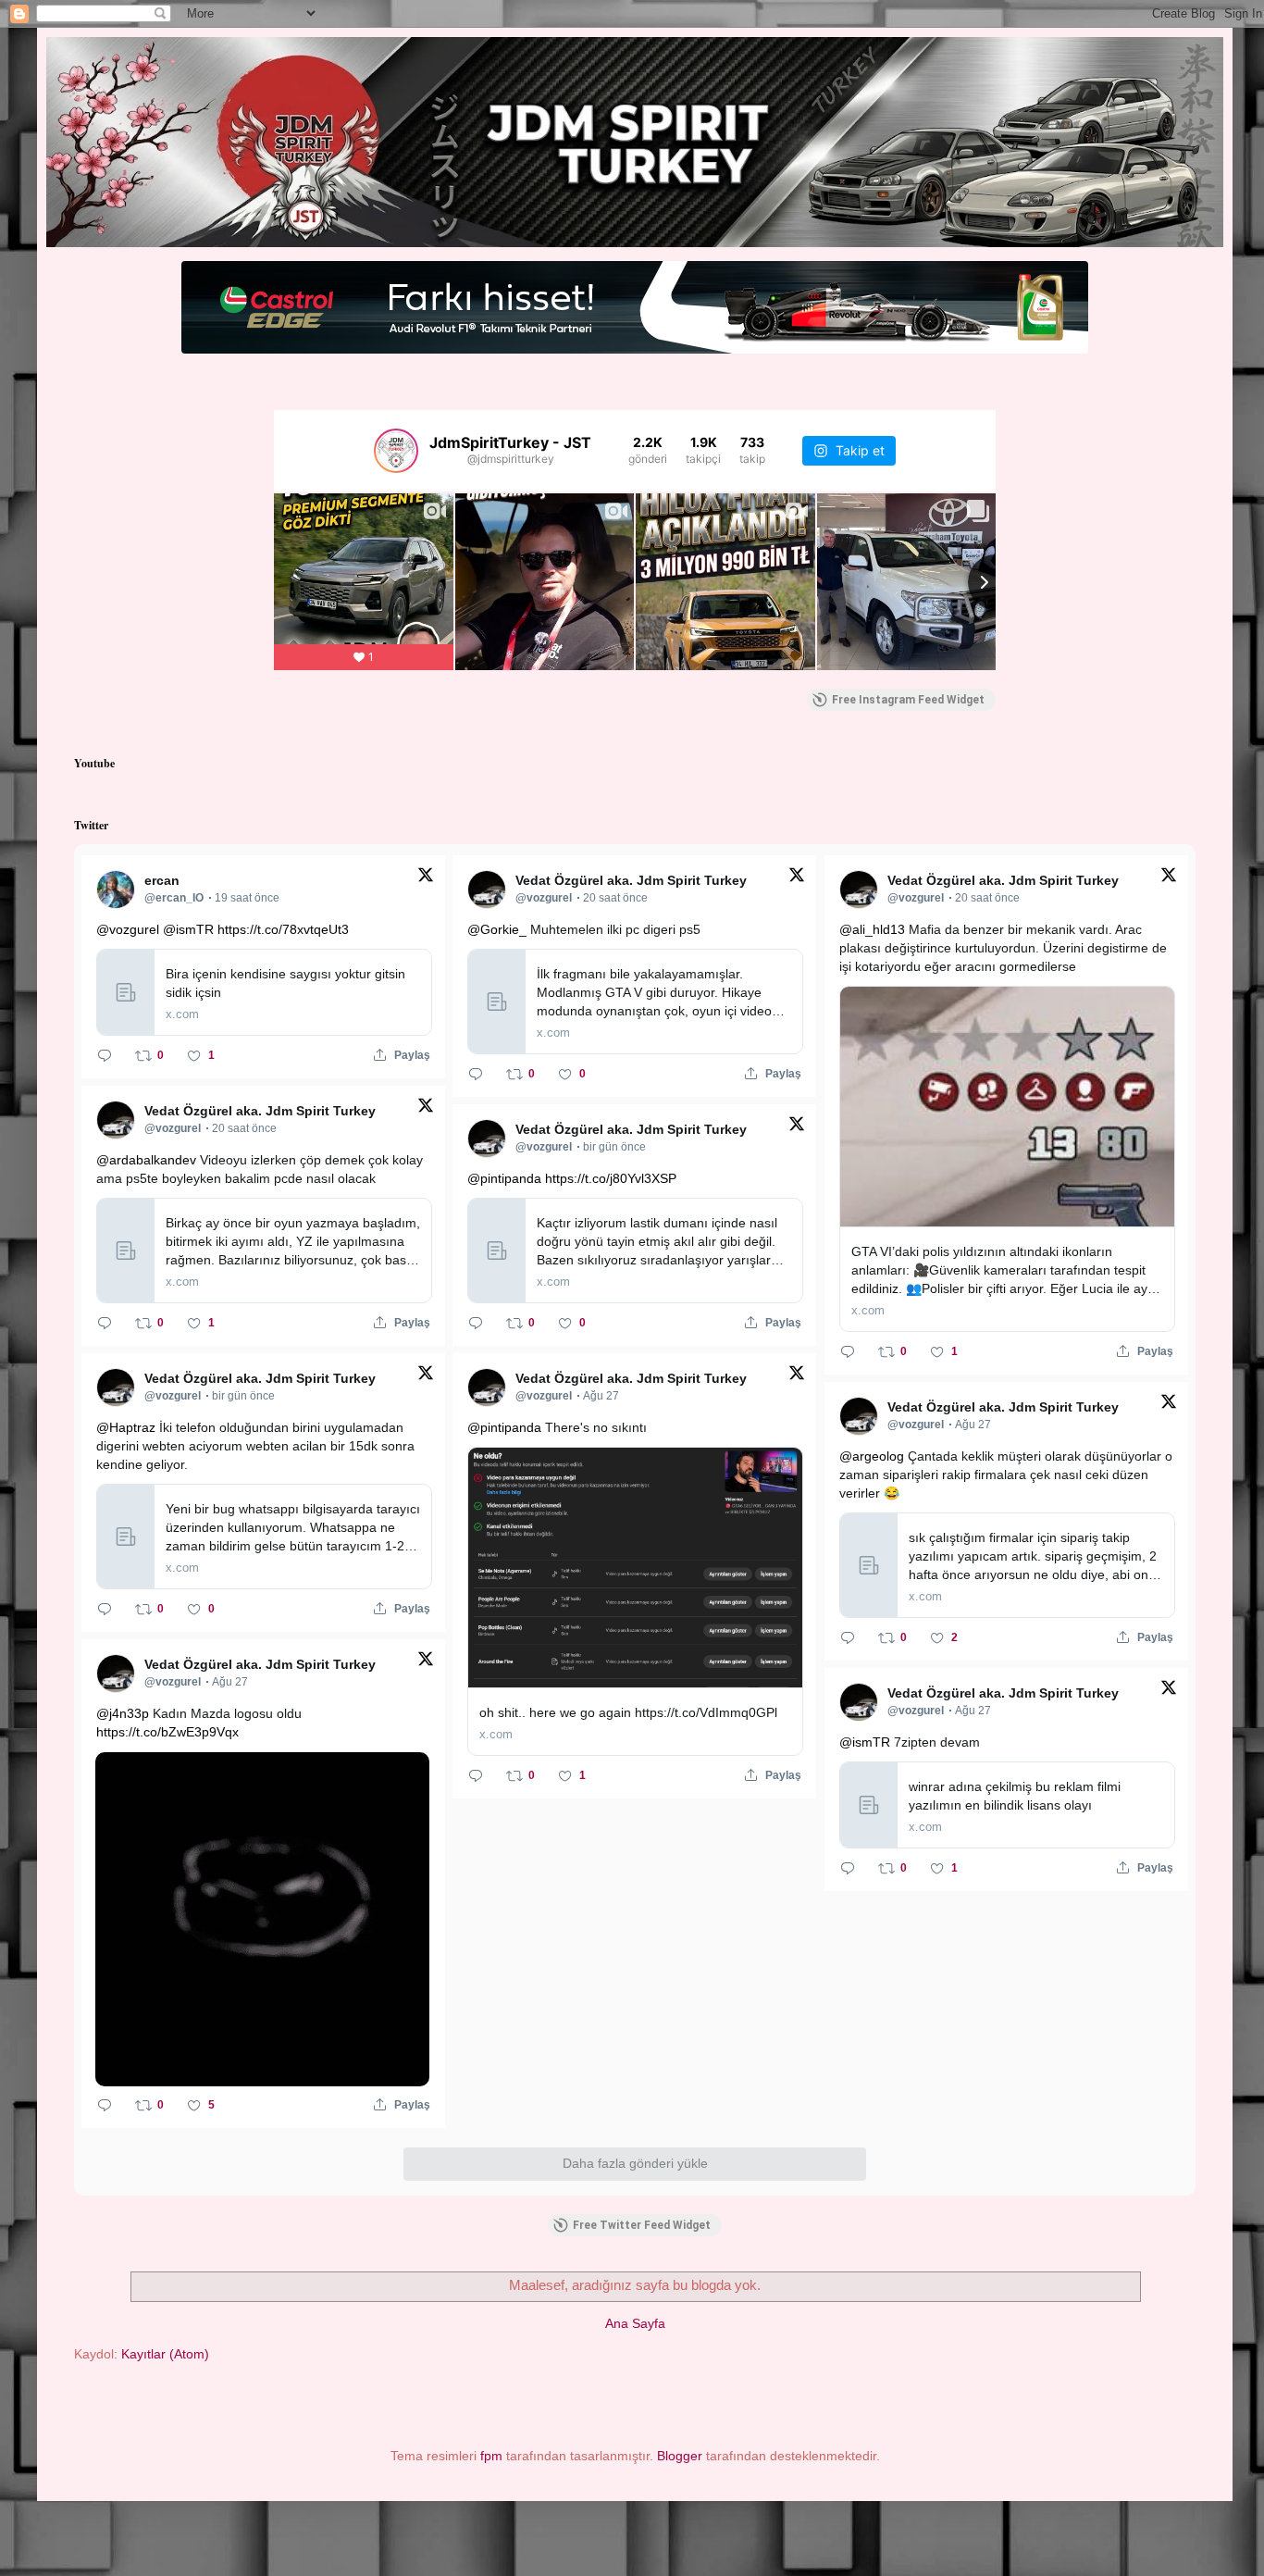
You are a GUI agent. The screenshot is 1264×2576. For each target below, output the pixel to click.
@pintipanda (504, 1178)
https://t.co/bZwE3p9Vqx (167, 1732)
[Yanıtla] (105, 1055)
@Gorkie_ (497, 929)
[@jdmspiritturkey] (396, 451)
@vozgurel (128, 929)
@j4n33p (123, 1713)
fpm (491, 2456)
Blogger (680, 2456)
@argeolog (872, 1456)
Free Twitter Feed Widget (642, 2225)
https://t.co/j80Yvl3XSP (611, 1178)
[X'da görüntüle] (426, 878)
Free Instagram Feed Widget (908, 700)
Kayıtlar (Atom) (165, 2354)
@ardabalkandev (146, 1160)
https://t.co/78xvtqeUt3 (283, 929)
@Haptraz (126, 1427)
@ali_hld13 (872, 929)
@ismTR (188, 929)
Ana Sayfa (635, 2323)
